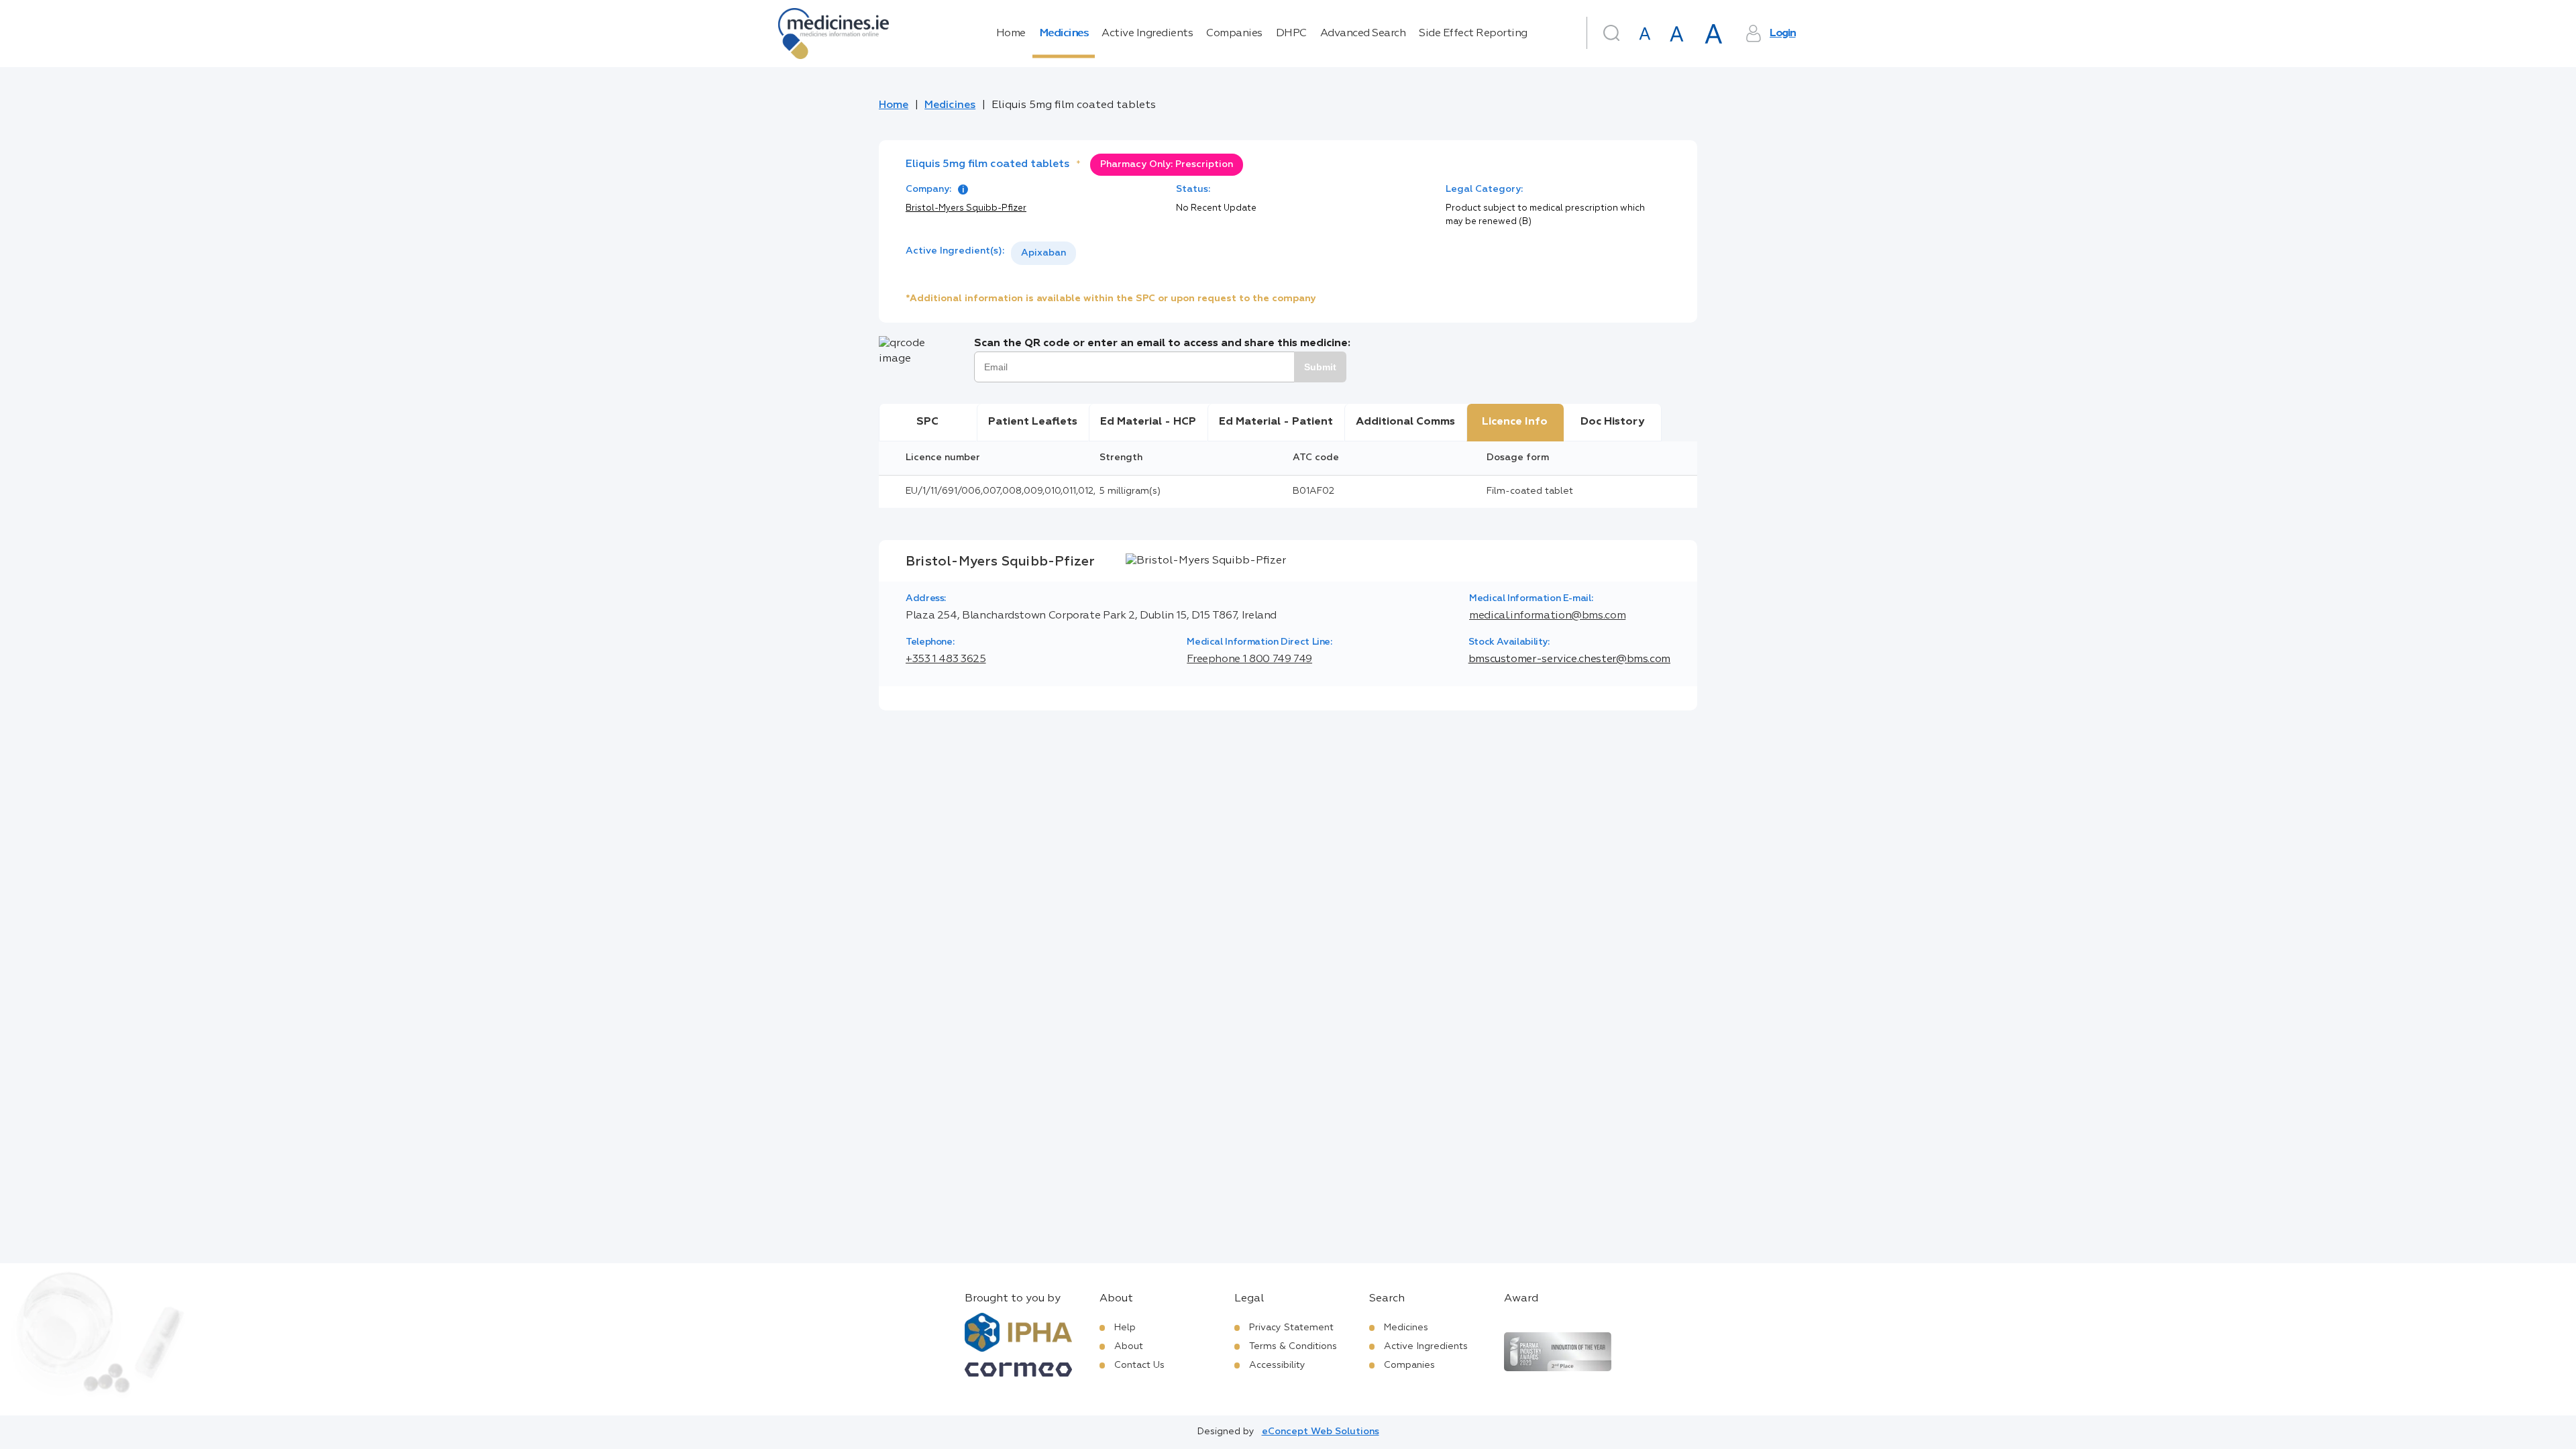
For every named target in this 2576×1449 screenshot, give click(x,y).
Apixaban (1043, 253)
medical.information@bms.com (1547, 616)
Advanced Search (1363, 34)
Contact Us (1139, 1365)
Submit (1320, 367)
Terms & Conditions (1293, 1346)
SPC (927, 422)
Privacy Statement (1291, 1328)
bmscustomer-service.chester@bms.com (1569, 659)
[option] (1043, 253)
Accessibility (1277, 1365)
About (1129, 1346)
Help (1125, 1328)
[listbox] (1043, 253)
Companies (1234, 34)
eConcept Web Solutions (1321, 1432)
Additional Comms (1405, 422)
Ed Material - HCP (1148, 422)
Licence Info (1515, 422)
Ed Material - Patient (1276, 422)
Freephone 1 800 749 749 (1249, 659)
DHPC (1291, 34)
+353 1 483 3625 (946, 659)
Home (1011, 34)
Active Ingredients (1147, 34)
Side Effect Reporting (1473, 34)
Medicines (1064, 34)
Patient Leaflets (1033, 422)
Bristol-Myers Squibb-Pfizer (966, 208)
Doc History (1612, 422)
